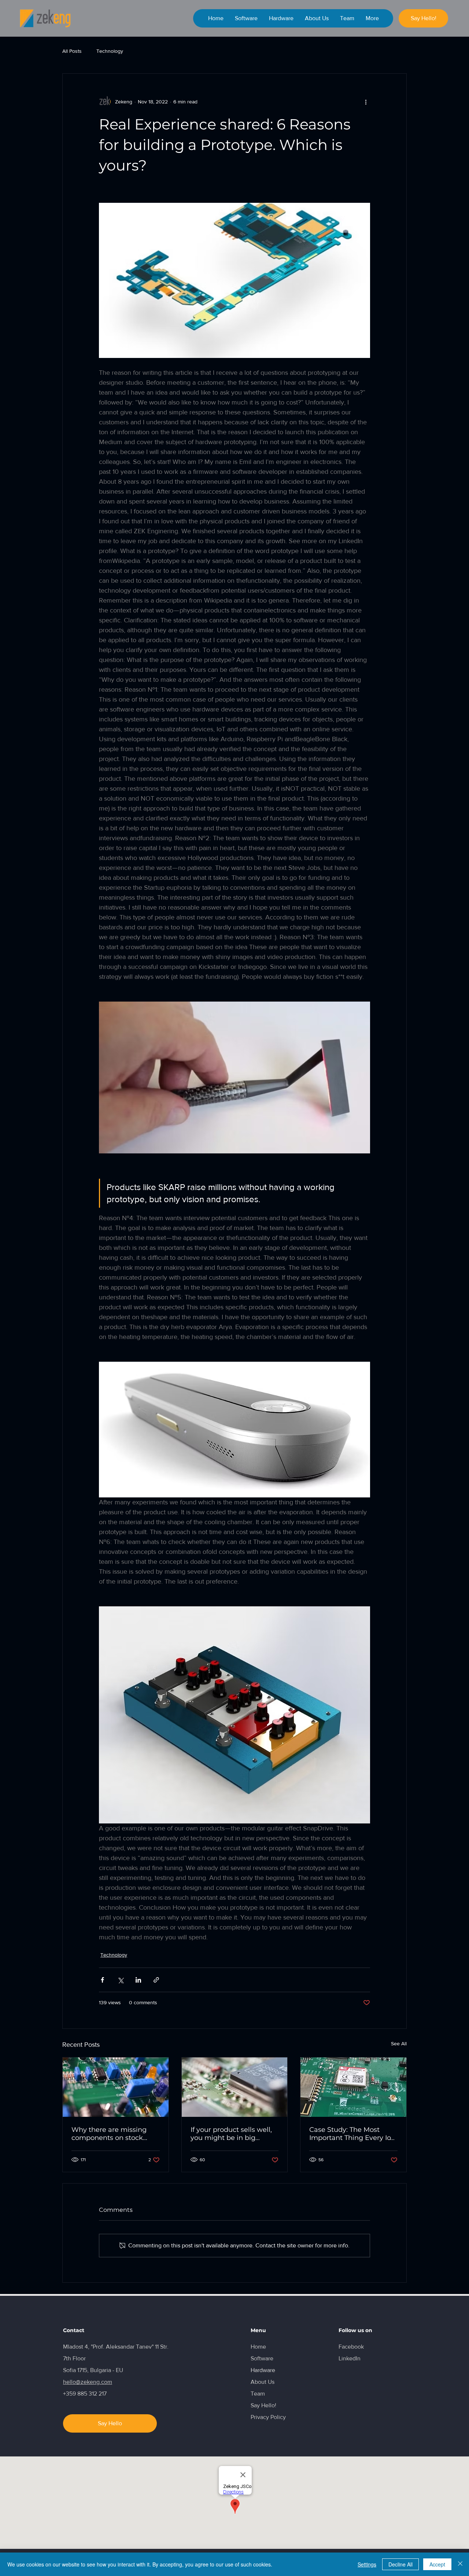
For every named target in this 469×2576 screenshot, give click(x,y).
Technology (110, 51)
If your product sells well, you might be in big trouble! (231, 2134)
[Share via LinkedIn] (138, 1980)
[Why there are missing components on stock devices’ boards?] (116, 2087)
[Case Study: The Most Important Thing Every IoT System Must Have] (353, 2087)
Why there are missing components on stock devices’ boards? (109, 2134)
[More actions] (366, 102)
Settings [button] (367, 2564)
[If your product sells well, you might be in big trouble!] (235, 2087)
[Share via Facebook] (102, 1980)
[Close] (460, 2564)
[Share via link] (156, 1980)
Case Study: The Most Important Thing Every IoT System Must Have (352, 2134)
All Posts (72, 51)
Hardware (263, 2370)
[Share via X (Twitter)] (120, 1980)
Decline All (400, 2564)
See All (399, 2043)
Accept (437, 2564)
